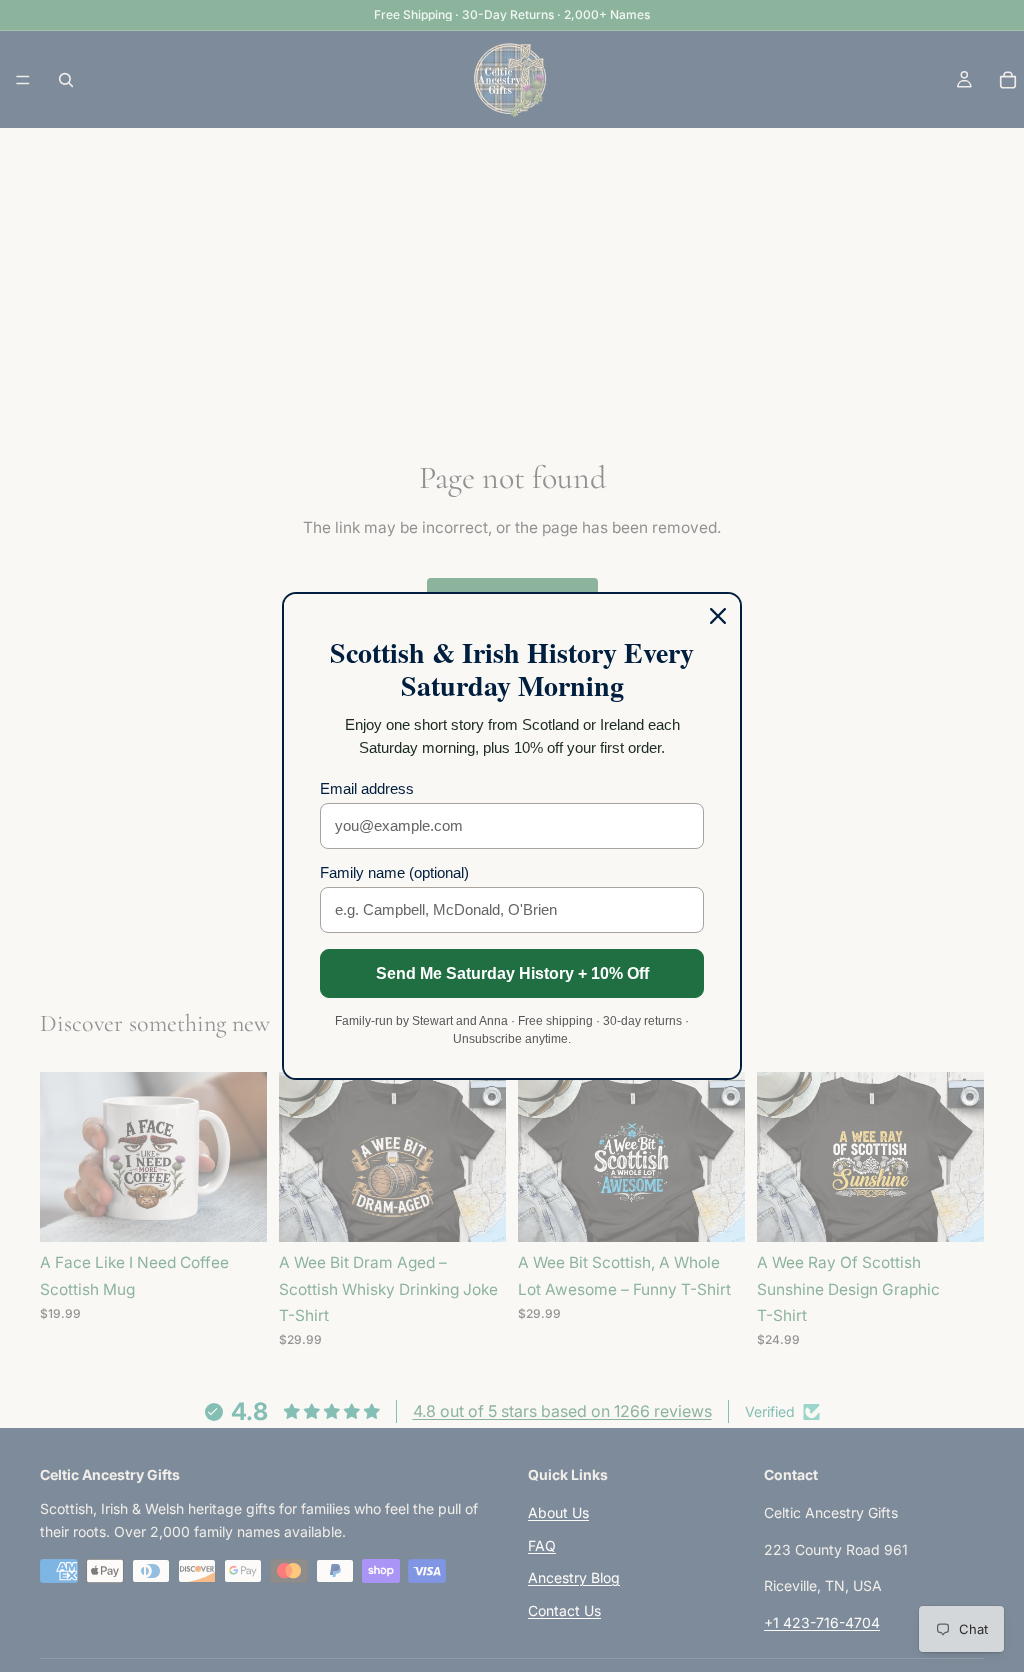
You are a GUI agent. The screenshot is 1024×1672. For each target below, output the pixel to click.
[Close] (718, 616)
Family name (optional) (394, 872)
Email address (367, 788)
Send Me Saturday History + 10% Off (512, 973)
